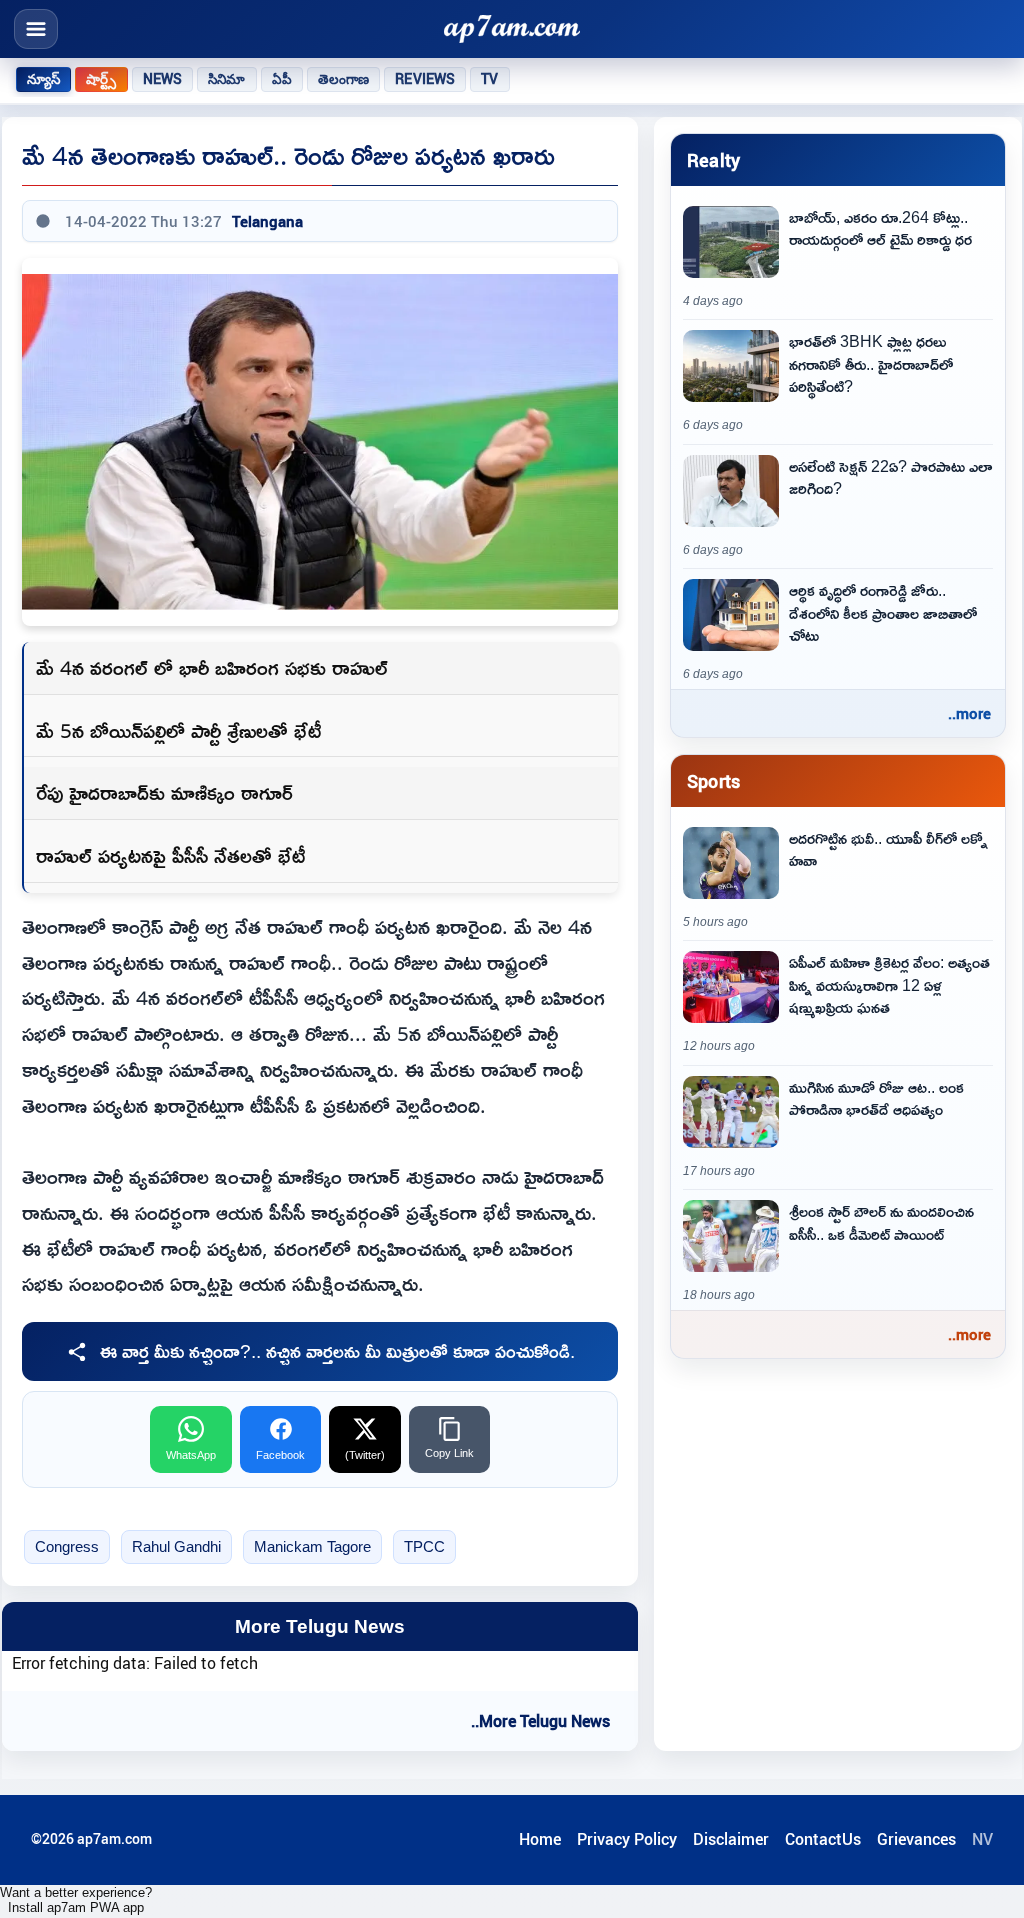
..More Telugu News (540, 1721)
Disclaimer (731, 1839)
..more (969, 713)
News (163, 79)
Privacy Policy (627, 1839)
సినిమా (226, 79)
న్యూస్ (43, 79)
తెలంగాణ (344, 79)
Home (540, 1839)
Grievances (916, 1839)
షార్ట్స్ (101, 79)
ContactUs (823, 1839)
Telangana (267, 221)
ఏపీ (282, 79)
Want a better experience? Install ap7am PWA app (76, 1900)
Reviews (425, 79)
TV (489, 79)
